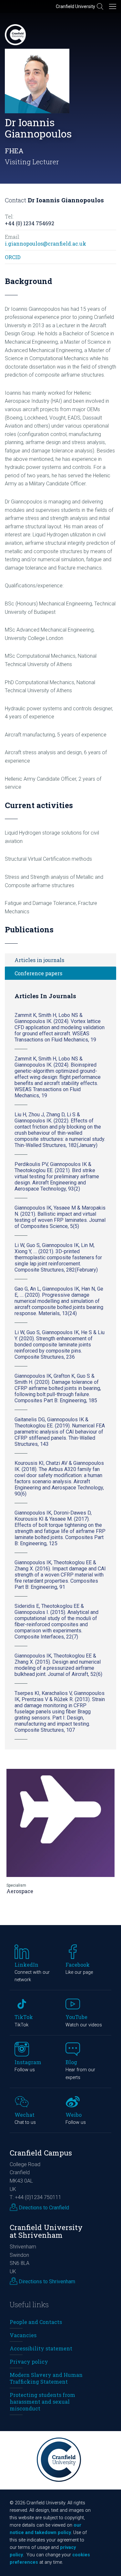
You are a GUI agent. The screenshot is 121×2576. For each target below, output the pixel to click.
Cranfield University (76, 6)
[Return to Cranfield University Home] (15, 35)
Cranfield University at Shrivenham (46, 2231)
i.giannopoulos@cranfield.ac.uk (45, 243)
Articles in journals (39, 960)
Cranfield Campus (41, 2153)
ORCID (13, 257)
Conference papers (38, 973)
